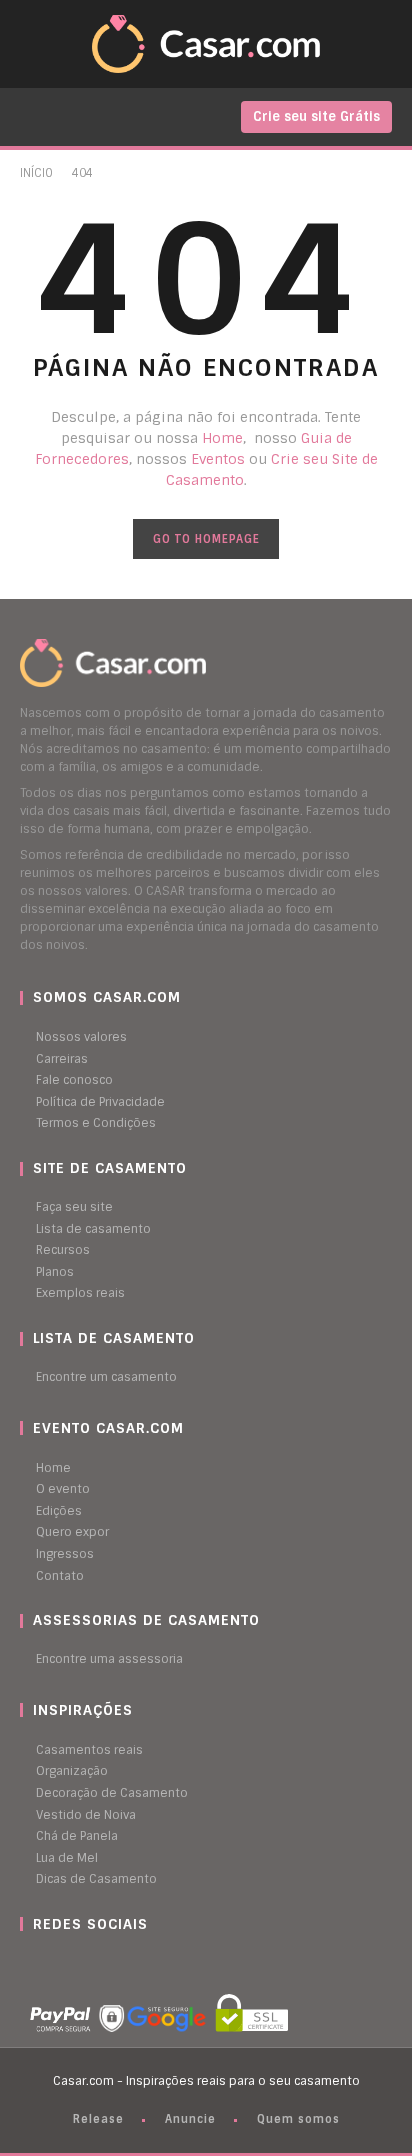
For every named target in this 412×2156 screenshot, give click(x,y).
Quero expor (72, 1532)
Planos (55, 1272)
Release (98, 2119)
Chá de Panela (77, 1836)
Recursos (63, 1250)
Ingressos (65, 1554)
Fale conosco (74, 1080)
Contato (60, 1576)
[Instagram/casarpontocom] (25, 1963)
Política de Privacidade (100, 1102)
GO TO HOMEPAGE (206, 539)
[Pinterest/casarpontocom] (35, 1963)
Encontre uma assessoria (109, 1659)
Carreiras (62, 1059)
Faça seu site (74, 1207)
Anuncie (190, 2119)
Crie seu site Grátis (316, 116)
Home (222, 438)
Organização (72, 1771)
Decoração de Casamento (112, 1793)
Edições (59, 1511)
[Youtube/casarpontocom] (45, 1963)
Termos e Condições (96, 1123)
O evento (63, 1489)
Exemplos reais (80, 1293)
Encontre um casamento (106, 1377)
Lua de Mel (67, 1858)
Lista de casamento (93, 1229)
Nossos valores (81, 1037)
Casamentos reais (89, 1750)
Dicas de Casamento (96, 1879)
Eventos (218, 459)
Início (36, 173)
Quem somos (298, 2119)
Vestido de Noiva (86, 1815)
